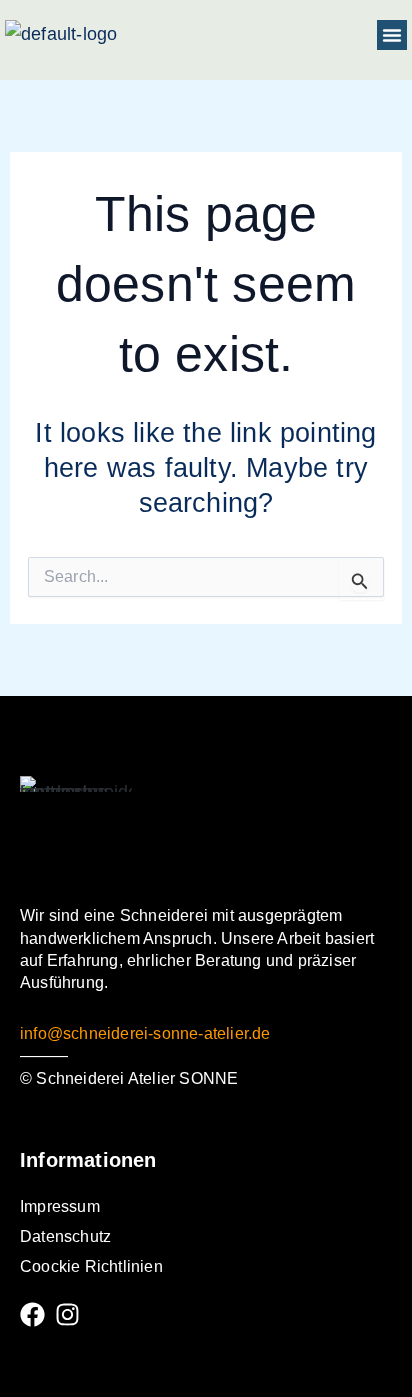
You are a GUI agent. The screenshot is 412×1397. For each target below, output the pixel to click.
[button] (392, 35)
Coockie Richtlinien (91, 1266)
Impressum (60, 1206)
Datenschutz (65, 1236)
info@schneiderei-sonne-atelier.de (145, 1033)
